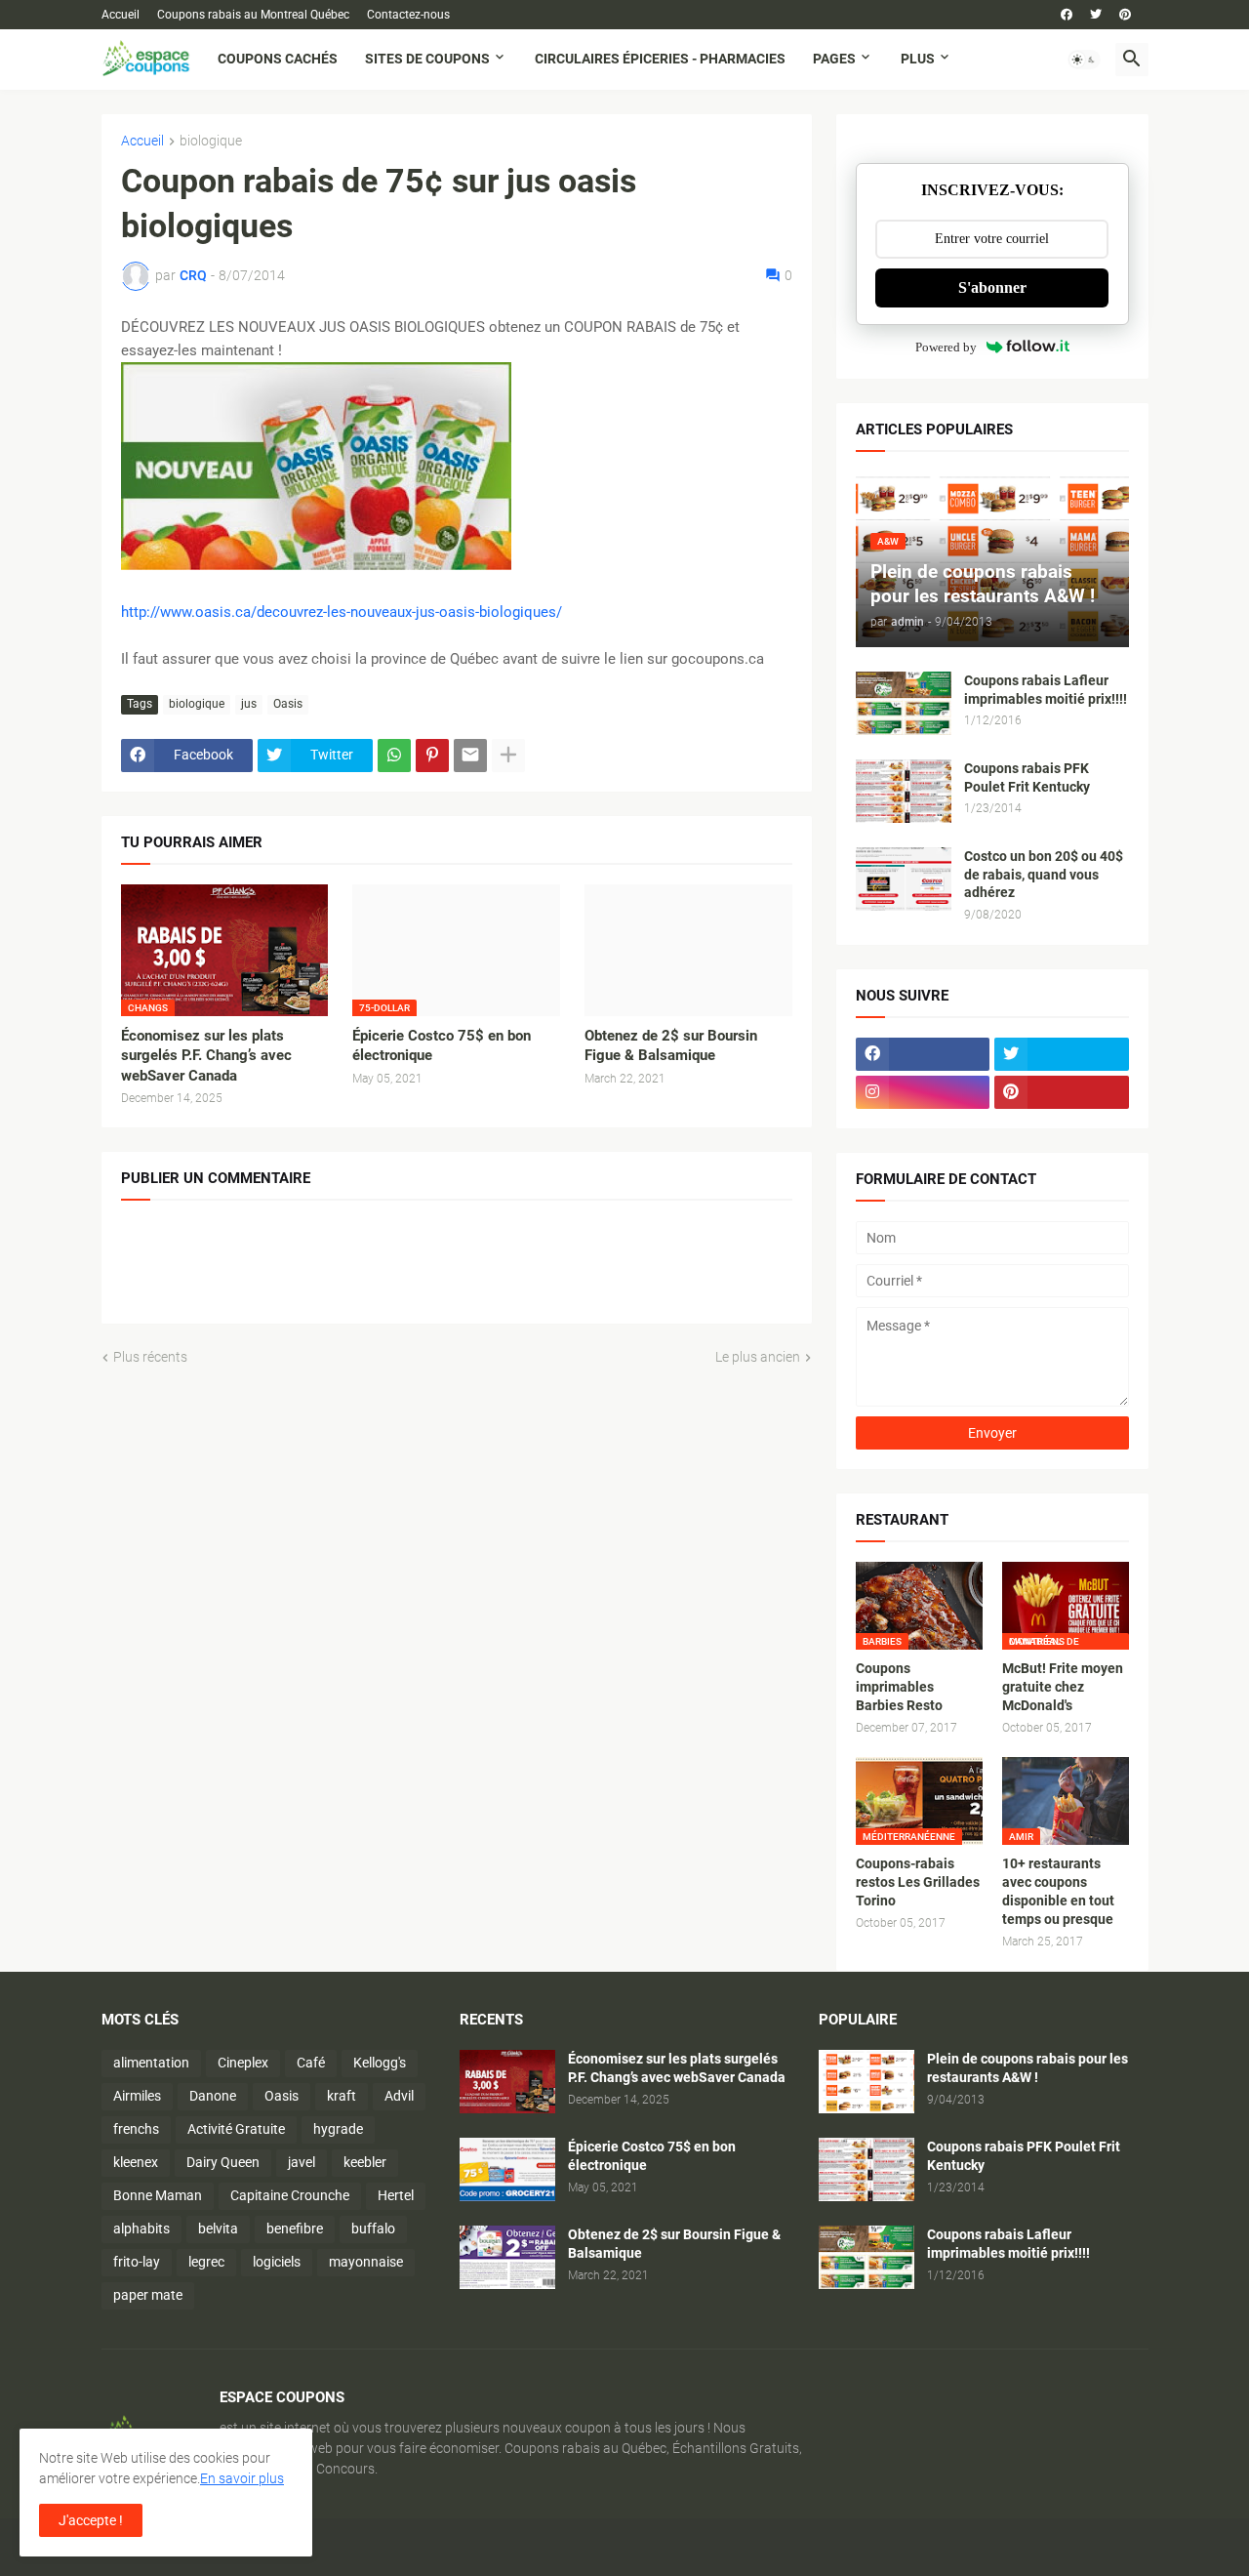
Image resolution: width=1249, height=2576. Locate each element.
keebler (365, 2162)
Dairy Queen (223, 2162)
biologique (211, 141)
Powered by (946, 347)
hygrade (338, 2129)
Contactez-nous (408, 15)
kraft (342, 2096)
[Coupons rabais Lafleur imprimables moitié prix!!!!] (904, 703)
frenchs (136, 2129)
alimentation (151, 2063)
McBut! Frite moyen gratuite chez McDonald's (1063, 1687)
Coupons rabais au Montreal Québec (253, 15)
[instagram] (923, 1092)
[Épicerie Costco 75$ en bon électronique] (507, 2169)
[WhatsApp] (394, 756)
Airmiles (137, 2096)
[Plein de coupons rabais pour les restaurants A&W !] (866, 2082)
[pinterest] (1125, 15)
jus (249, 704)
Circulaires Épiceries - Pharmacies (660, 59)
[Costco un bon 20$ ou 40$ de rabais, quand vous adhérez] (904, 879)
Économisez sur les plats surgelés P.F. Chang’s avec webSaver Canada (206, 1056)
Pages (834, 59)
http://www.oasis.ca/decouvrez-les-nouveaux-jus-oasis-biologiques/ (342, 612)
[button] (1084, 60)
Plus (918, 59)
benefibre (295, 2228)
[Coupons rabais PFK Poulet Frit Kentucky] (904, 791)
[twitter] (1096, 15)
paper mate (148, 2295)
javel (302, 2162)
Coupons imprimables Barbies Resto (899, 1687)
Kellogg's (380, 2063)
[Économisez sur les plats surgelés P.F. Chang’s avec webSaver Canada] (507, 2082)
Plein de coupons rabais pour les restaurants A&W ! (1027, 2068)
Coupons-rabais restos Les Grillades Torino (918, 1882)
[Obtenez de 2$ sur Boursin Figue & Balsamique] (688, 950)
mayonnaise (366, 2262)
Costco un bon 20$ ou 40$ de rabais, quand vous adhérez (1044, 875)
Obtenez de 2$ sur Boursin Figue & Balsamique (671, 1045)
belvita (218, 2228)
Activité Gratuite (236, 2129)
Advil (399, 2096)
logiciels (277, 2262)
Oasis (288, 704)
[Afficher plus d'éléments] (508, 756)
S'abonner (992, 287)
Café (311, 2063)
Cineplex (243, 2063)
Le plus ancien (758, 1357)
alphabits (141, 2228)
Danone (213, 2096)
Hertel (396, 2195)
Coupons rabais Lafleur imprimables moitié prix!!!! (1046, 690)
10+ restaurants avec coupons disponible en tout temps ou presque (1058, 1891)
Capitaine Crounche (290, 2195)
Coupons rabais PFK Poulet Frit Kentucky (1027, 777)
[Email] (470, 756)
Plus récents (150, 1357)
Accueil (121, 15)
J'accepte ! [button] (91, 2520)
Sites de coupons (427, 59)
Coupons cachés (278, 59)
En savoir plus (242, 2478)
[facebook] (1067, 15)
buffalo (373, 2228)
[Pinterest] (432, 756)
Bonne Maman (158, 2195)
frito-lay (137, 2262)
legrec (206, 2262)
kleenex (136, 2162)
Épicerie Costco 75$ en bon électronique (442, 1045)
